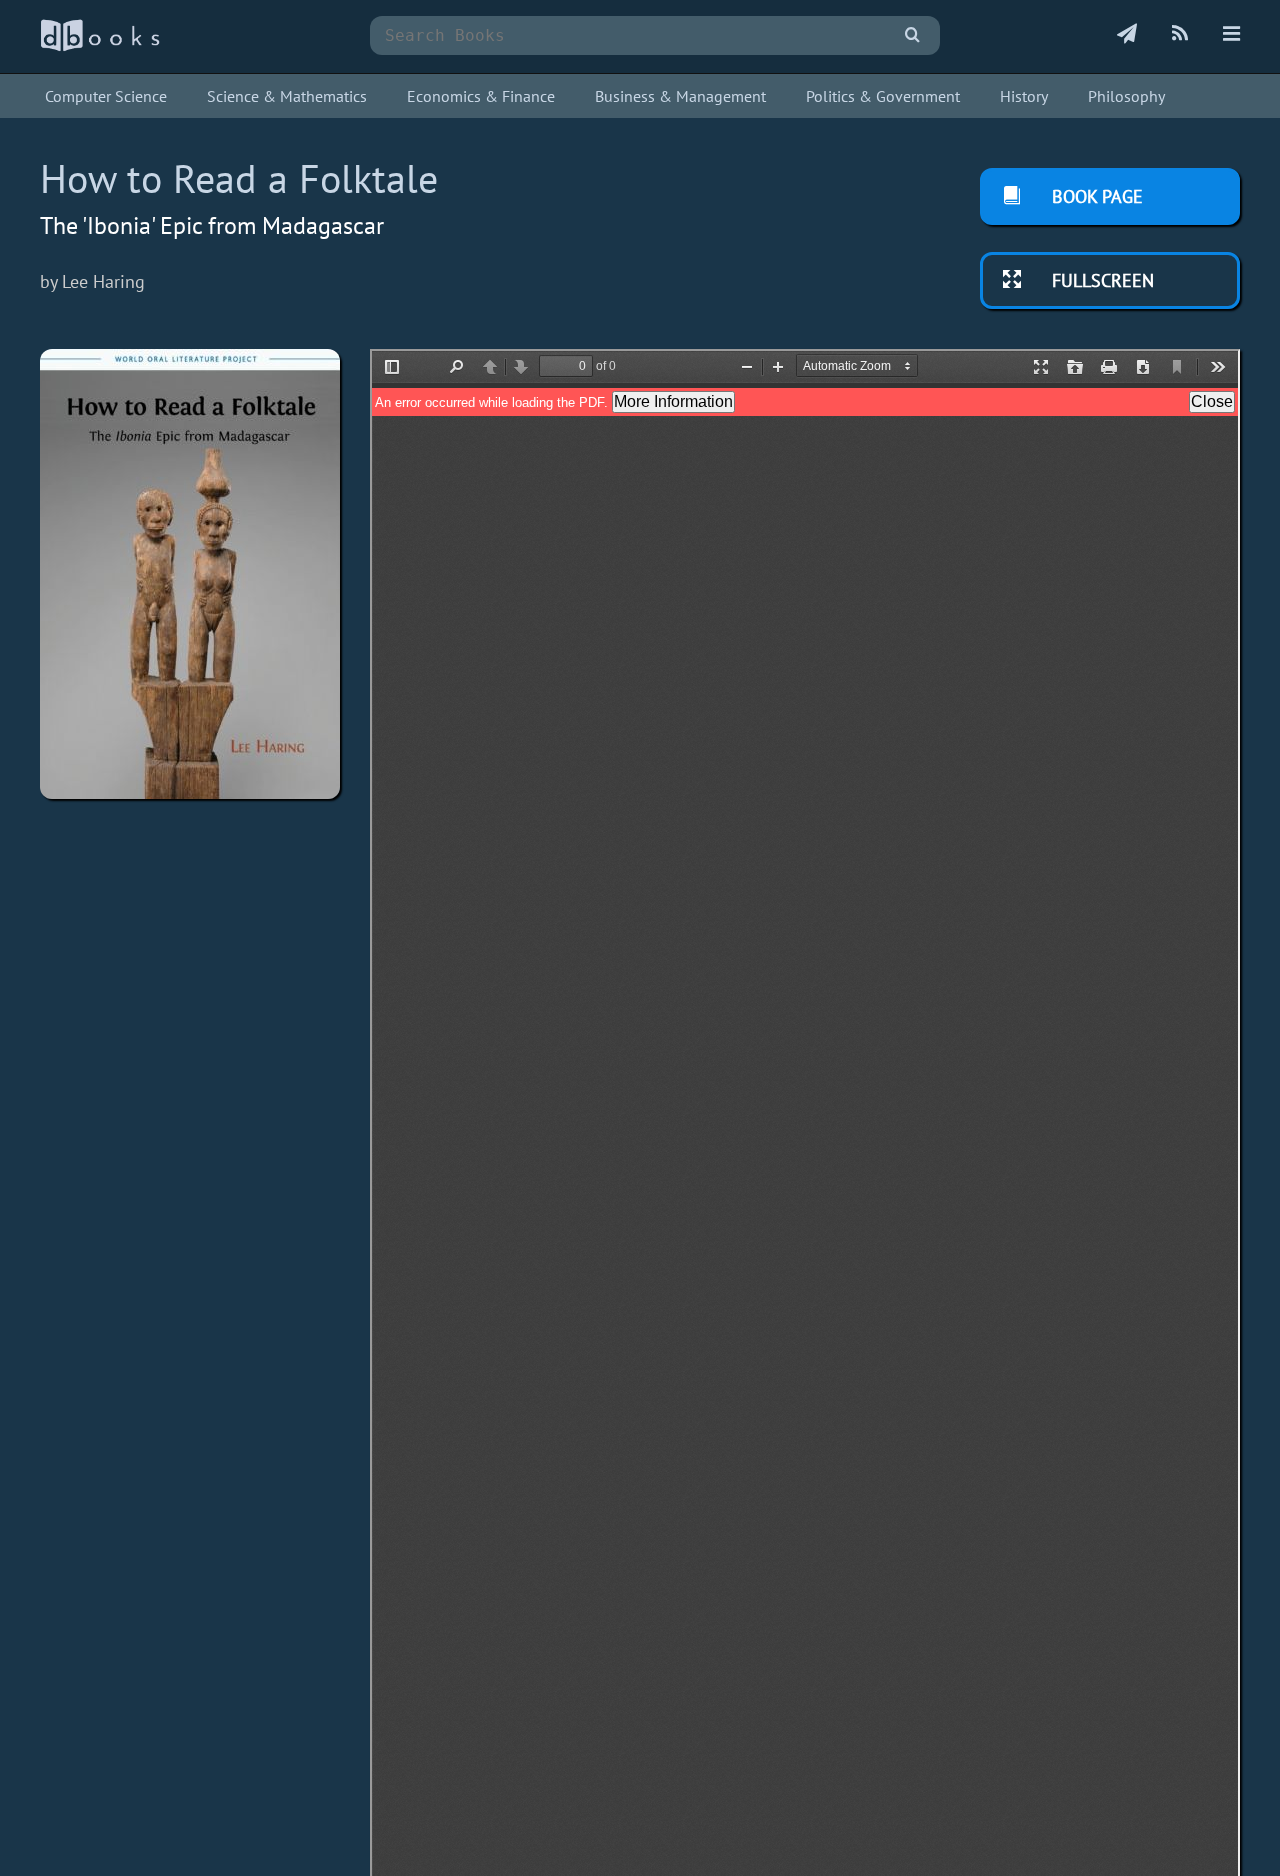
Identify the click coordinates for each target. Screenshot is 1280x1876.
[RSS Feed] (1180, 35)
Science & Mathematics (287, 96)
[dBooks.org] (100, 46)
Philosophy (1126, 96)
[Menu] (1231, 35)
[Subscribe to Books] (1127, 35)
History (1024, 96)
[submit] (912, 35)
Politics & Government (883, 96)
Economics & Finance (481, 96)
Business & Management (680, 96)
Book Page (1095, 196)
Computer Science (106, 96)
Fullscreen (1100, 280)
